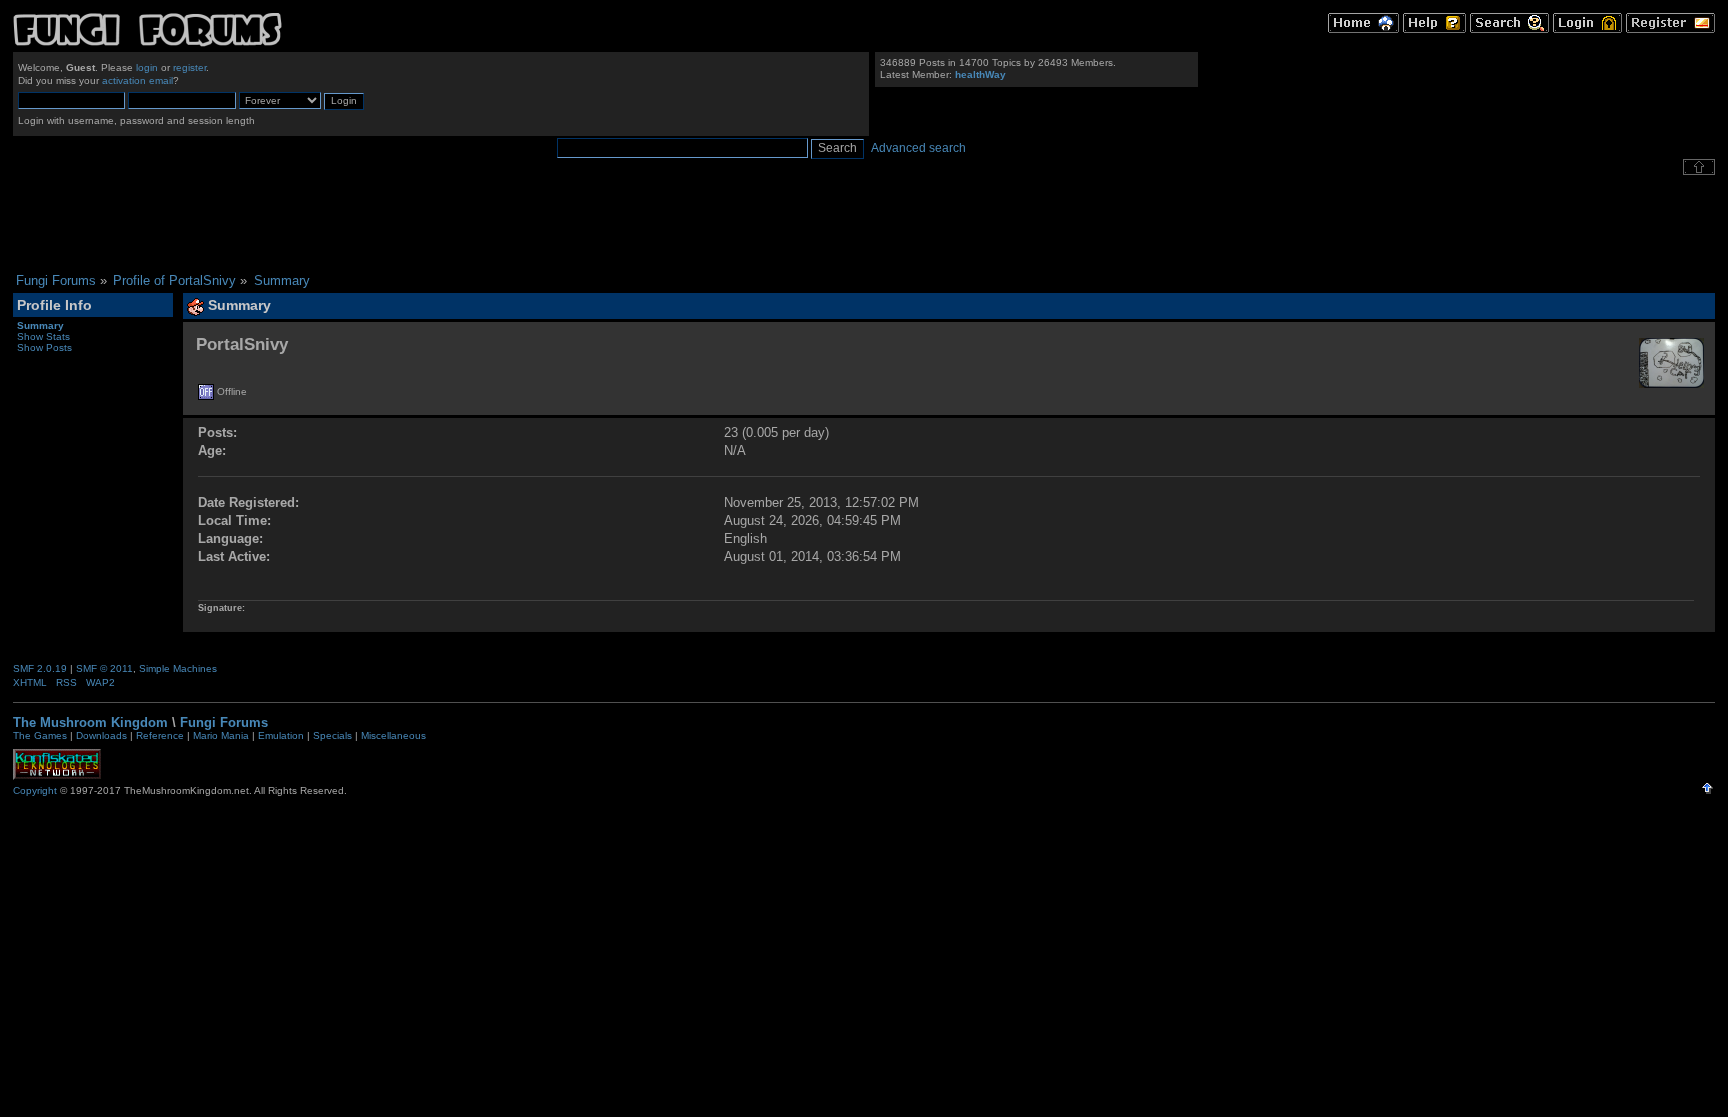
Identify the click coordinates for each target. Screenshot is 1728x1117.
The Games (40, 735)
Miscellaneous (393, 735)
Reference (160, 735)
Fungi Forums (224, 722)
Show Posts (44, 347)
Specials (332, 735)
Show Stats (43, 336)
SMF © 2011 (104, 668)
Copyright (35, 790)
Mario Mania (221, 735)
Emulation (281, 735)
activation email (137, 80)
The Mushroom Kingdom (90, 722)
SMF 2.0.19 (40, 668)
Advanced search (918, 148)
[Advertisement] (864, 224)
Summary (40, 325)
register (189, 67)
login (147, 67)
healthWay (980, 74)
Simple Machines (178, 668)
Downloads (101, 735)
